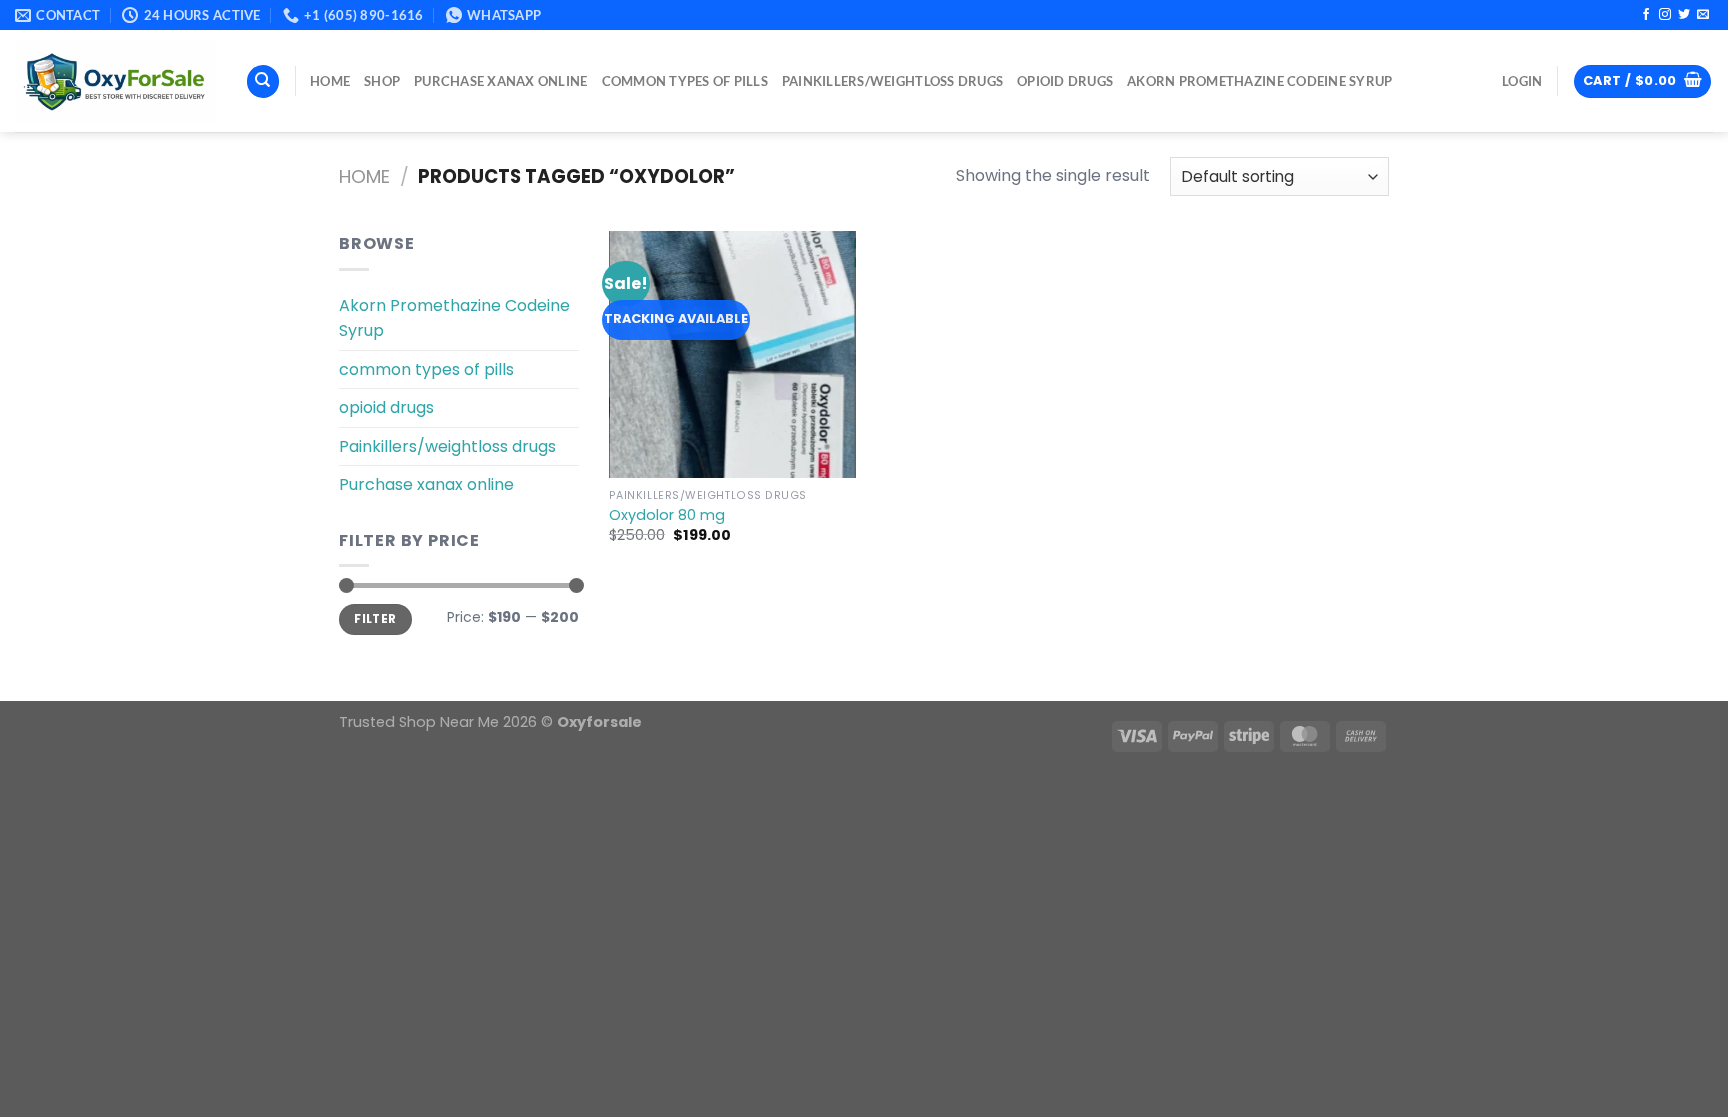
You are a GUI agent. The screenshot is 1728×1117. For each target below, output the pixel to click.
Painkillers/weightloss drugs (892, 81)
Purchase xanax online (500, 81)
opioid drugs (1065, 81)
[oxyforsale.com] (115, 81)
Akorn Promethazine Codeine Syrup (1259, 81)
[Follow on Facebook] (1646, 15)
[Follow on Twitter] (1684, 15)
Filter (375, 619)
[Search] (263, 81)
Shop (382, 81)
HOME (330, 81)
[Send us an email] (1703, 15)
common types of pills (685, 81)
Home (364, 176)
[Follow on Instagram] (1665, 15)
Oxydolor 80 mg (667, 515)
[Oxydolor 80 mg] (732, 354)
